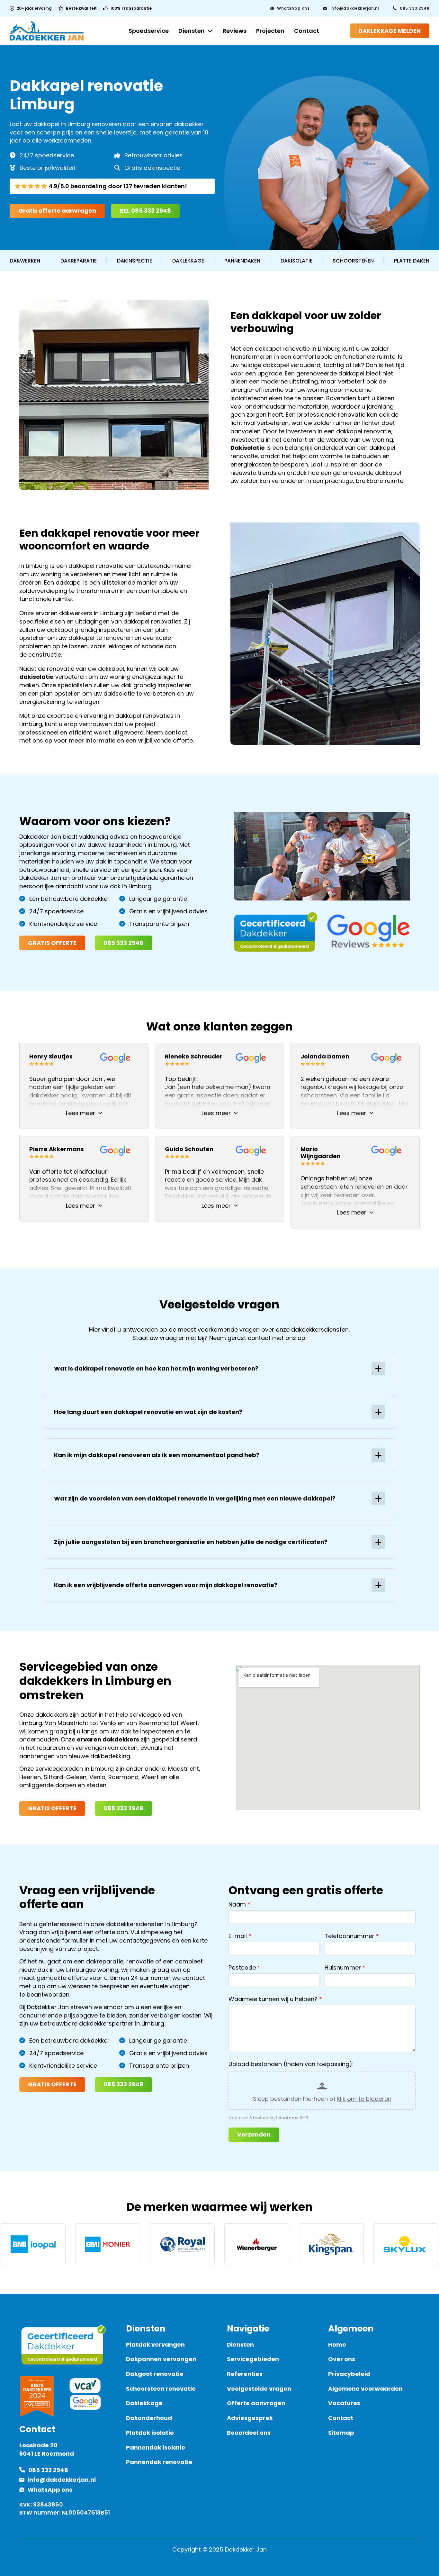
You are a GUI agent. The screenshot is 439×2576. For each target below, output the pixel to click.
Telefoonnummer (349, 1936)
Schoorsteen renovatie (161, 2389)
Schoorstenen (353, 261)
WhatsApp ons (293, 8)
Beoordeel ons (249, 2433)
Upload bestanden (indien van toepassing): (291, 2064)
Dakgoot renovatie (155, 2374)
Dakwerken (25, 261)
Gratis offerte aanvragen (57, 211)
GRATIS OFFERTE (52, 943)
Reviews (235, 31)
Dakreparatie (79, 261)
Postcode (242, 1967)
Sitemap (341, 2433)
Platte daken (412, 261)
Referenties (245, 2374)
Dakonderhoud (149, 2418)
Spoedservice (149, 31)
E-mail (238, 1936)
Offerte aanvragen (256, 2403)
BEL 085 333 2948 (145, 211)
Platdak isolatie (150, 2433)
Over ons (342, 2359)
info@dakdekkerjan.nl (355, 8)
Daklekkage (188, 261)
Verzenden (254, 2134)
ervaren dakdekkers (108, 1739)
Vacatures (344, 2403)
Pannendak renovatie (159, 2462)
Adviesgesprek (250, 2418)
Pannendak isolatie (156, 2447)
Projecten (270, 31)
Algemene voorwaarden (365, 2389)
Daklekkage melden (390, 31)
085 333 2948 (415, 8)
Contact (307, 31)
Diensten (192, 31)
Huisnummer (343, 1967)
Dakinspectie (134, 261)
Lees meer (81, 1113)
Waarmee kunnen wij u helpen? (273, 1999)
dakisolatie (36, 677)
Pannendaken (242, 261)
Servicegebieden (253, 2359)
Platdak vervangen (155, 2345)
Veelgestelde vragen (259, 2389)
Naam (237, 1904)
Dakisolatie (296, 261)
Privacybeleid (349, 2374)
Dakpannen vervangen (161, 2359)
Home (337, 2345)
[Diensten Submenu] (210, 31)
